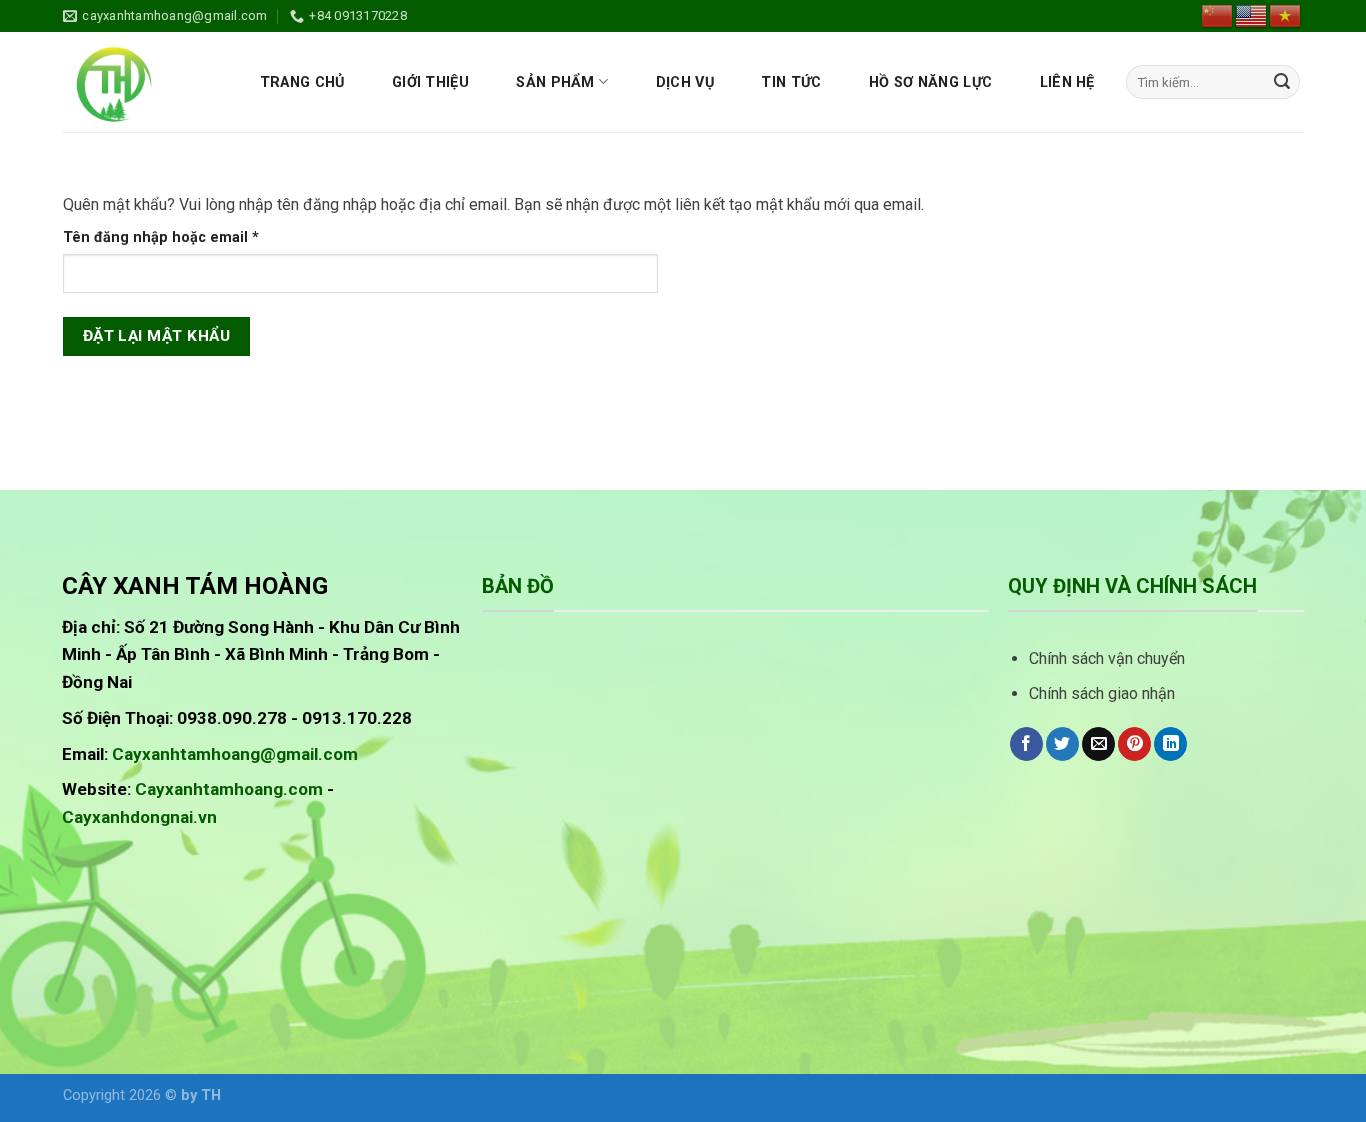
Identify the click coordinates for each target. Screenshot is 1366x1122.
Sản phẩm (555, 82)
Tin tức (791, 82)
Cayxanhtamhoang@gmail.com (235, 754)
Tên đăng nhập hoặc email (177, 238)
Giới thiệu (430, 82)
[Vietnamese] (1286, 15)
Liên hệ (1067, 82)
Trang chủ (302, 82)
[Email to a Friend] (1098, 744)
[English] (1252, 15)
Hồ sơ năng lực (930, 82)
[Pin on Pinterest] (1134, 744)
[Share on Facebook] (1026, 744)
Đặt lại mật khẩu (156, 336)
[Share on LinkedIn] (1170, 744)
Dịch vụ (685, 82)
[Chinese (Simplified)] (1218, 15)
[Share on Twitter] (1062, 744)
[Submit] (1282, 82)
